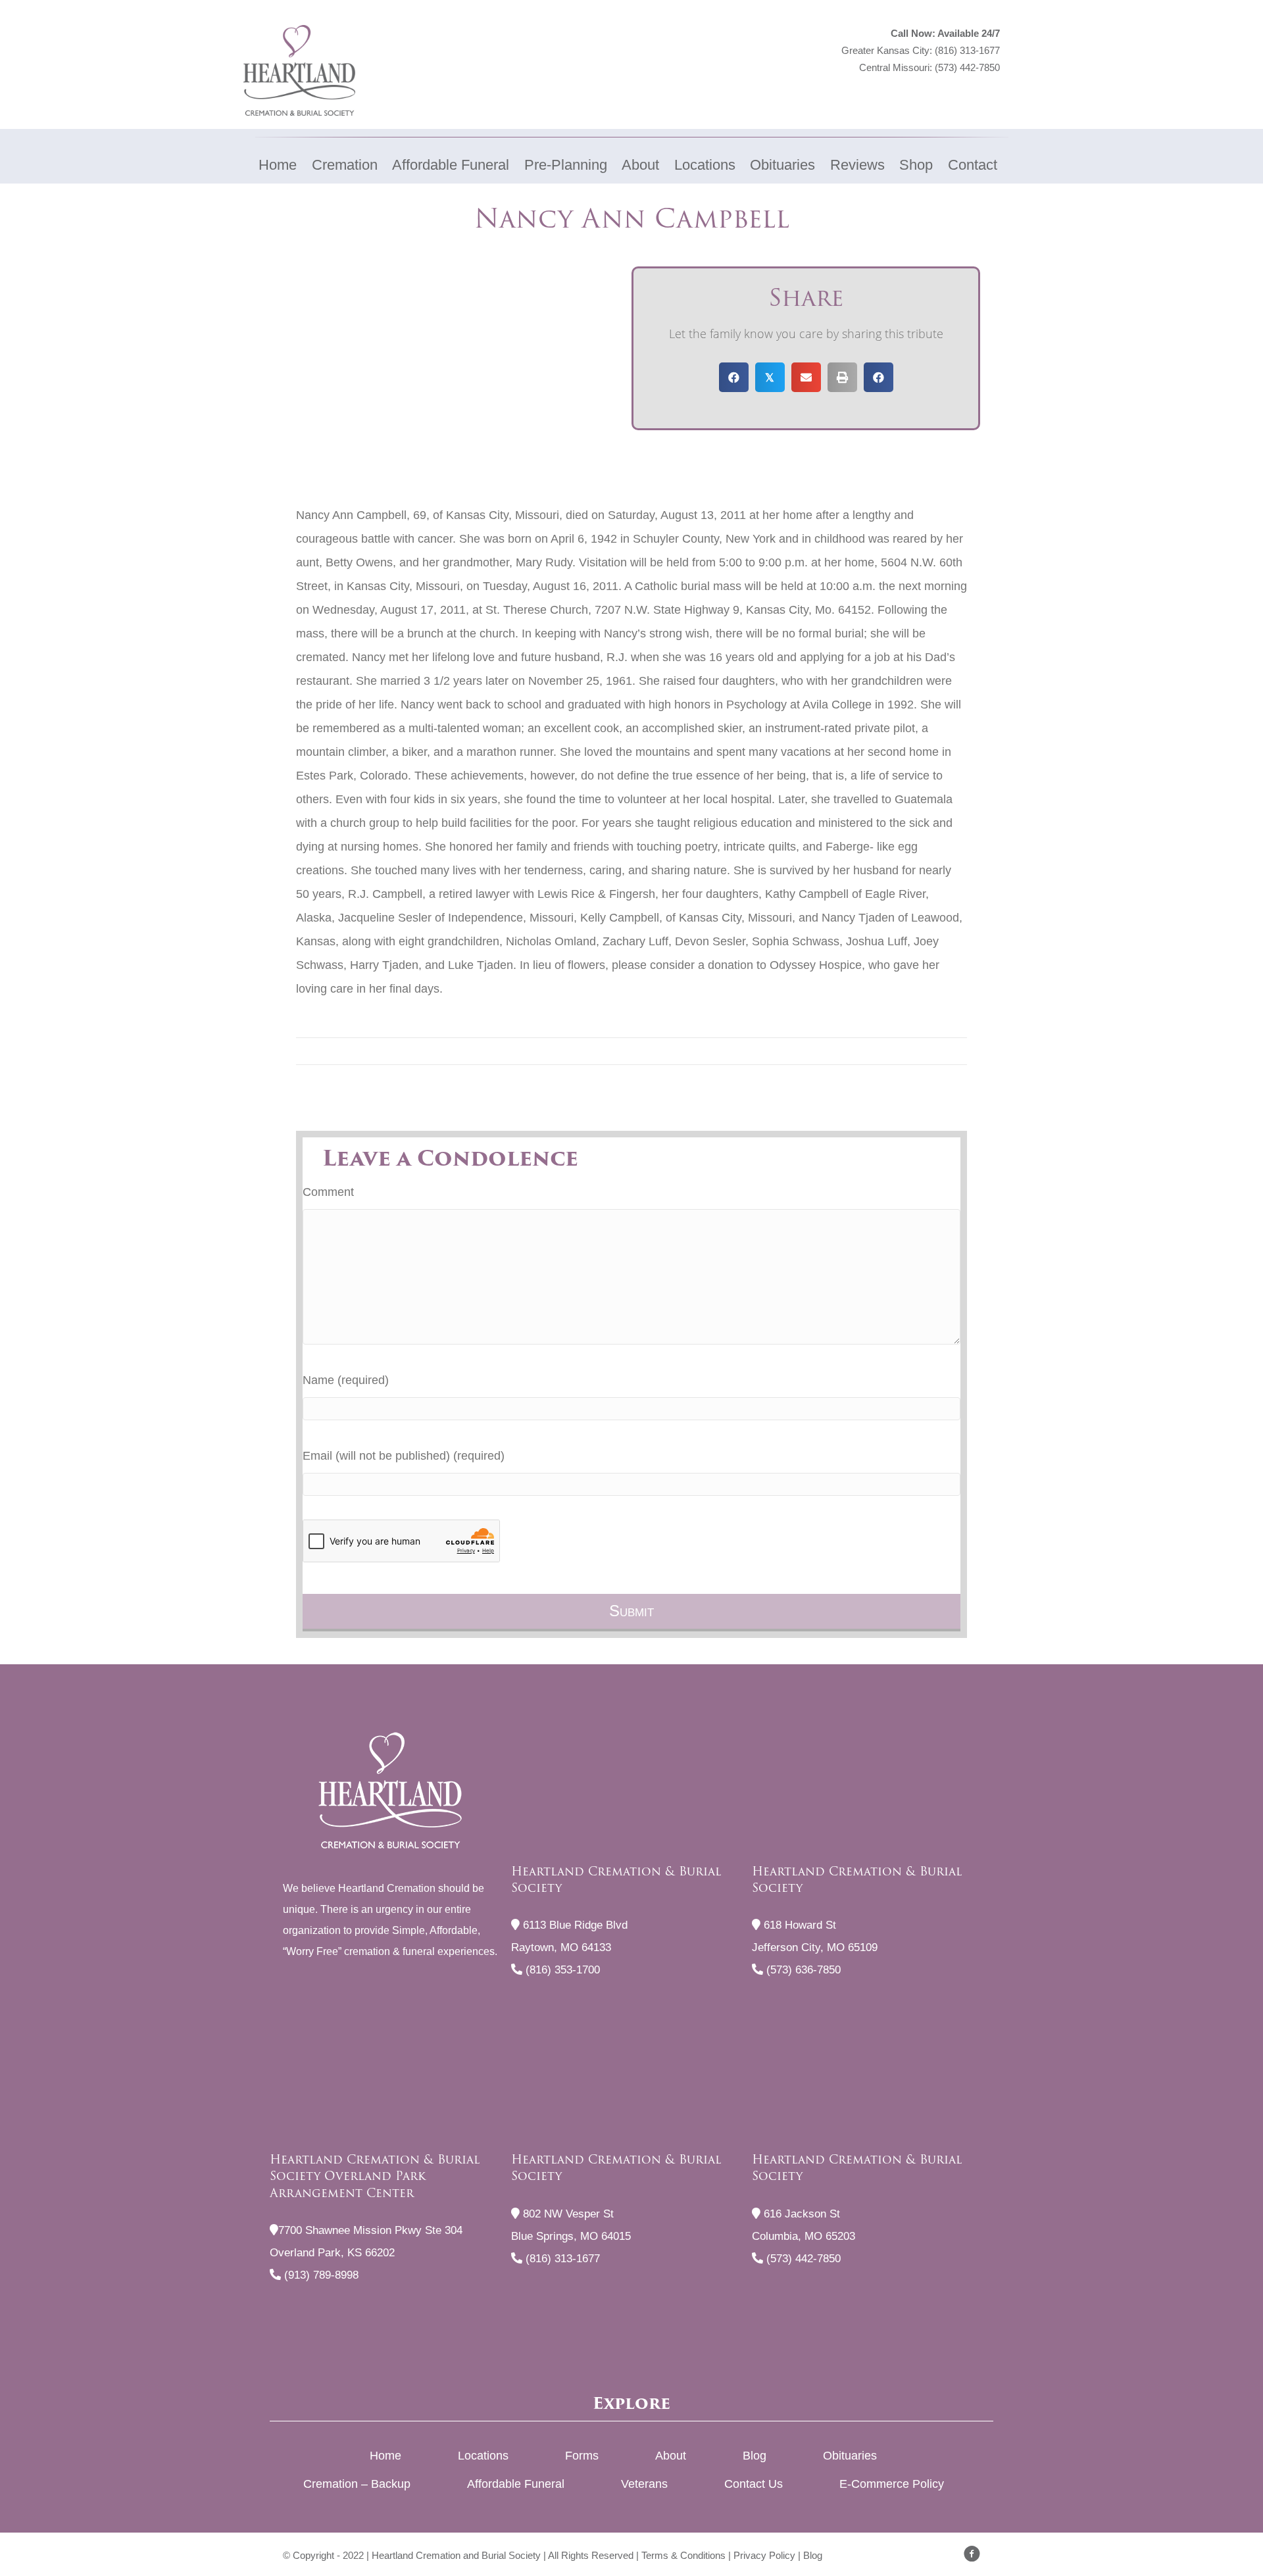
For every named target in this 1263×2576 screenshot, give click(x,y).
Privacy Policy (764, 2555)
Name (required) (346, 1380)
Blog (755, 2456)
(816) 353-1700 (561, 1970)
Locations (483, 2456)
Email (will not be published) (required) (404, 1456)
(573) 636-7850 (802, 1970)
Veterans (644, 2484)
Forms (582, 2456)
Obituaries (850, 2456)
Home (385, 2456)
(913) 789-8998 (320, 2275)
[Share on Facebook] (734, 377)
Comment (328, 1192)
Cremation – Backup (357, 2484)
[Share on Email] (806, 377)
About (671, 2456)
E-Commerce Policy (892, 2484)
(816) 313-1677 (967, 50)
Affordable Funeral (516, 2484)
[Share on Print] (842, 377)
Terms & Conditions (683, 2555)
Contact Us (754, 2484)
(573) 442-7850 (967, 67)
